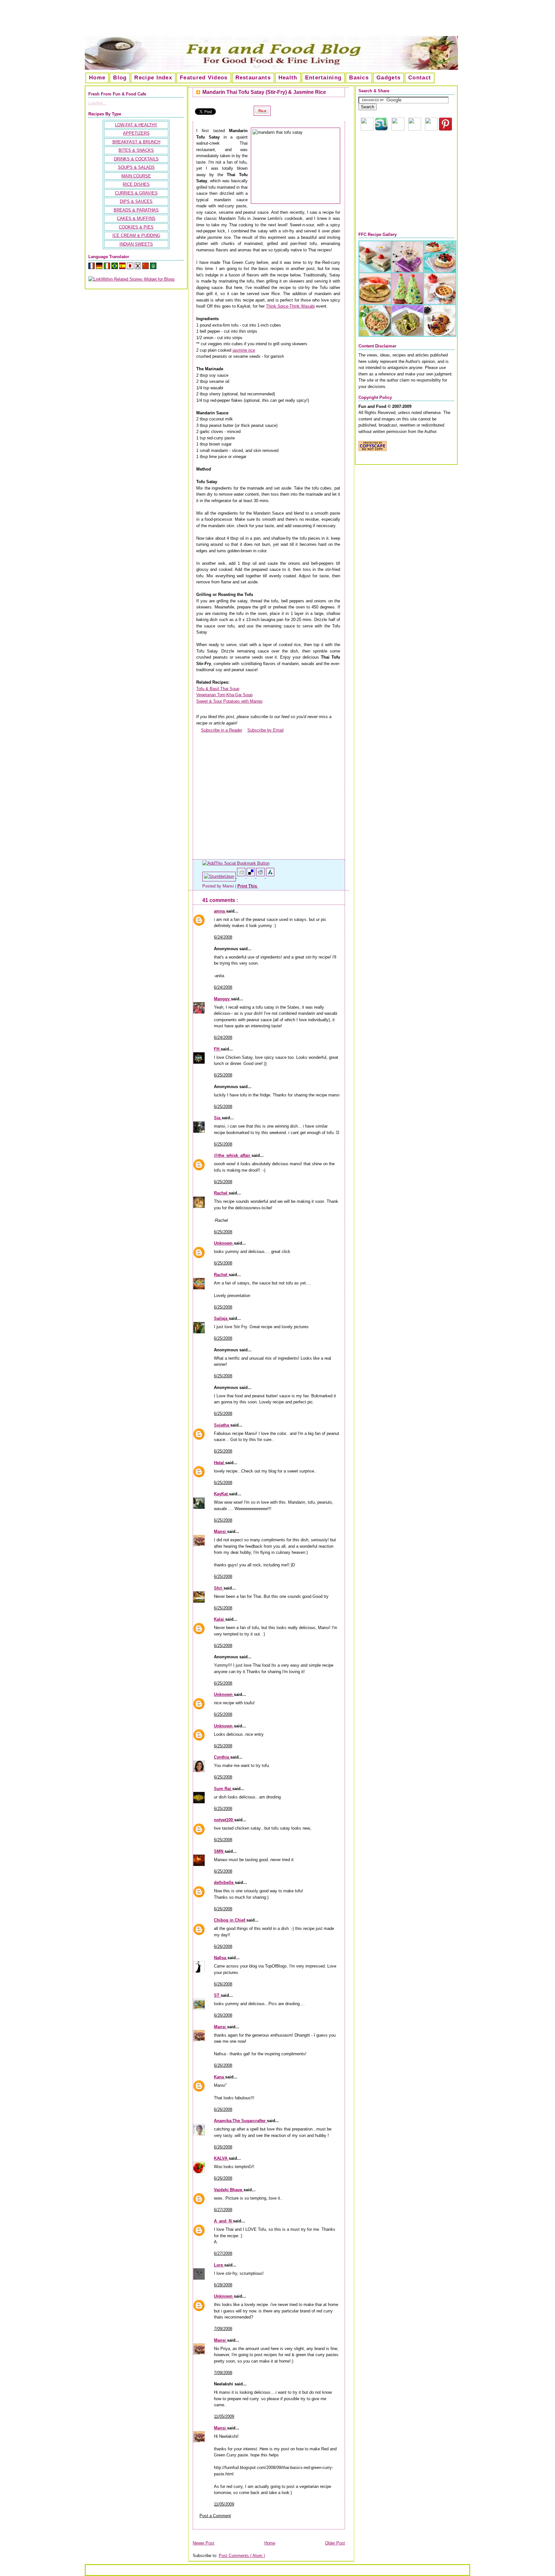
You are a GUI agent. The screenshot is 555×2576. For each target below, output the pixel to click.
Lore (219, 2265)
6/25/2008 (223, 1075)
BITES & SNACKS (136, 150)
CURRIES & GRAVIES (136, 193)
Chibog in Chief (230, 1920)
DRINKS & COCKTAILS (136, 159)
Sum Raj (223, 1789)
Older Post (335, 2543)
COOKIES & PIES (136, 227)
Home (97, 78)
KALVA (221, 2158)
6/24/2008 (223, 937)
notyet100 (224, 1820)
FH (217, 1049)
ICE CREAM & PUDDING (136, 235)
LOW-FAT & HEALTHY (136, 125)
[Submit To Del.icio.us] (251, 876)
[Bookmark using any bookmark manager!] (236, 863)
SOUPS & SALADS (136, 167)
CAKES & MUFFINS (136, 218)
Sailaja (221, 1318)
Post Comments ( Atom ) (242, 2556)
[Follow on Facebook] (415, 129)
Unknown (224, 1243)
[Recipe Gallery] (407, 335)
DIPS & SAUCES (136, 201)
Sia (218, 1118)
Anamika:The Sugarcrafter (240, 2121)
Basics (359, 78)
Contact (420, 78)
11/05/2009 (224, 2416)
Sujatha (222, 1425)
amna (220, 911)
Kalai (220, 1619)
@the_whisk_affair (233, 1155)
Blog (120, 78)
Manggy (222, 999)
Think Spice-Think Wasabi (290, 306)
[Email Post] (259, 886)
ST (217, 1995)
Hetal (220, 1463)
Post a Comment (215, 2516)
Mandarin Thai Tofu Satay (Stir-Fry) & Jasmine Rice (264, 92)
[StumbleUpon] (220, 876)
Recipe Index (153, 78)
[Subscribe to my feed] (198, 730)
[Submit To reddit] (261, 876)
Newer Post (203, 2543)
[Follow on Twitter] (431, 129)
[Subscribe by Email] (245, 730)
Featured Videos (204, 78)
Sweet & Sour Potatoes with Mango (229, 701)
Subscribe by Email (265, 730)
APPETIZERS (136, 133)
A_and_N (223, 2221)
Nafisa (221, 1958)
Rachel (221, 1193)
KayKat (221, 1494)
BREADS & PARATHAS (136, 210)
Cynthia (222, 1757)
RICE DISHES (136, 184)
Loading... (97, 103)
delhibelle (224, 1882)
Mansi (220, 1531)
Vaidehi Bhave (229, 2190)
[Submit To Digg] (242, 876)
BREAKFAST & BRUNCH (136, 142)
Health (288, 78)
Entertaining (323, 78)
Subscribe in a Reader (222, 730)
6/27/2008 (223, 2210)
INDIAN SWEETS (136, 244)
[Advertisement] (277, 21)
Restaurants (253, 78)
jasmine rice (244, 350)
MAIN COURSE (136, 176)
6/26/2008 (223, 1909)
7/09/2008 (223, 2329)
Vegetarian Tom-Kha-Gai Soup (224, 695)
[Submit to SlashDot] (270, 876)
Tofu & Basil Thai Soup (218, 689)
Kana (220, 2077)
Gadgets (388, 78)
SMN (219, 1851)
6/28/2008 (223, 2285)
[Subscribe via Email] (398, 129)
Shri (219, 1588)
